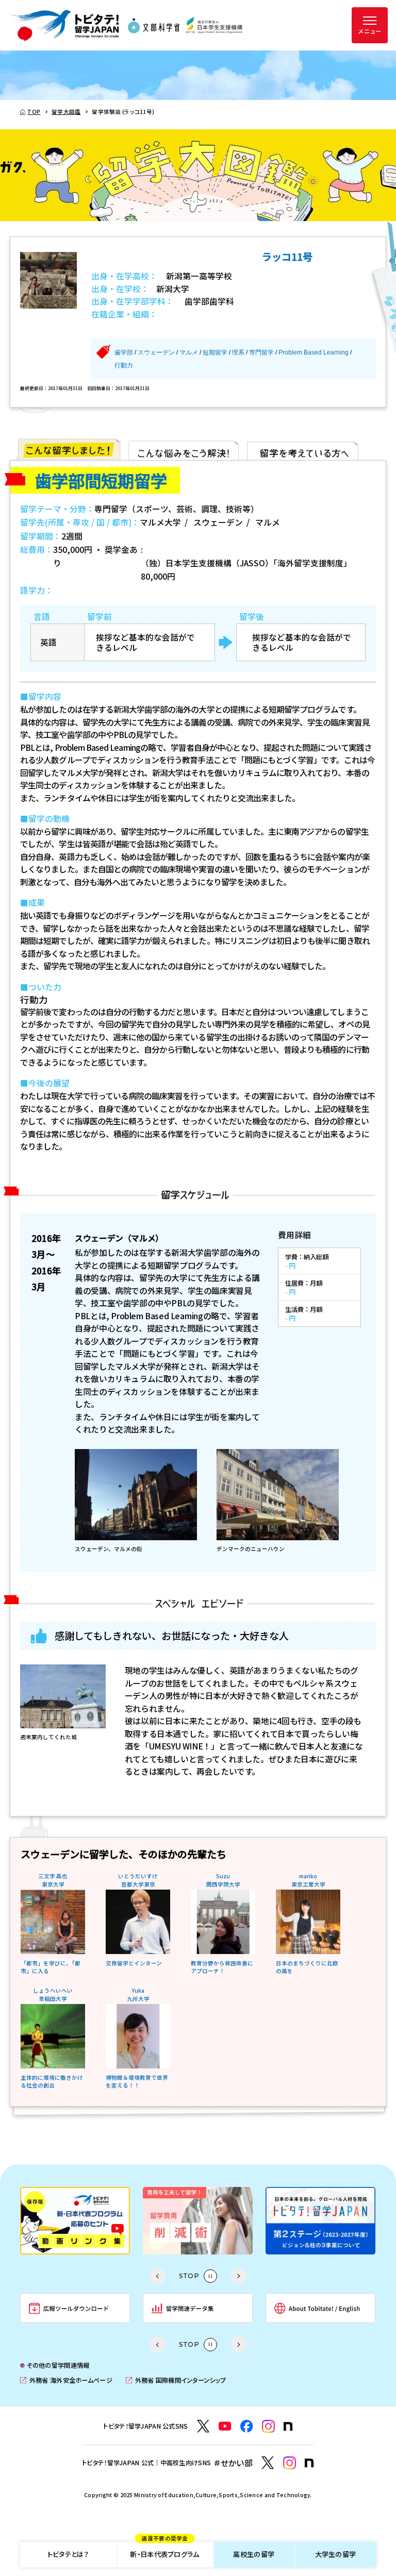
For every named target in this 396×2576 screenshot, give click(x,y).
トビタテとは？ (68, 2554)
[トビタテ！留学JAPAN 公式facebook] (247, 2426)
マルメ (189, 352)
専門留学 (261, 352)
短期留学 (215, 352)
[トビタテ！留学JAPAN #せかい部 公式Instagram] (290, 2463)
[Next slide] (239, 2276)
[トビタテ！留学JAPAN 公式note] (288, 2427)
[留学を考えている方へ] (303, 449)
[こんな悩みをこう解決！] (184, 449)
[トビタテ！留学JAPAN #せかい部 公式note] (309, 2463)
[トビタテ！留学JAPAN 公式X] (203, 2426)
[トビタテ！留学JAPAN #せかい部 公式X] (268, 2463)
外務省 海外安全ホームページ (66, 2380)
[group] (75, 2221)
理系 (238, 352)
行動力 (124, 365)
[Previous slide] (157, 2276)
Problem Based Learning (313, 352)
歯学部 (124, 352)
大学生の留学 (336, 2554)
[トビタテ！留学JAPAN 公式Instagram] (268, 2426)
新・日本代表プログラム (164, 2551)
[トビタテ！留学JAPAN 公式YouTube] (225, 2426)
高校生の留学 (254, 2554)
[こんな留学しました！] (69, 449)
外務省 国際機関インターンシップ (176, 2380)
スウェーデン (156, 352)
